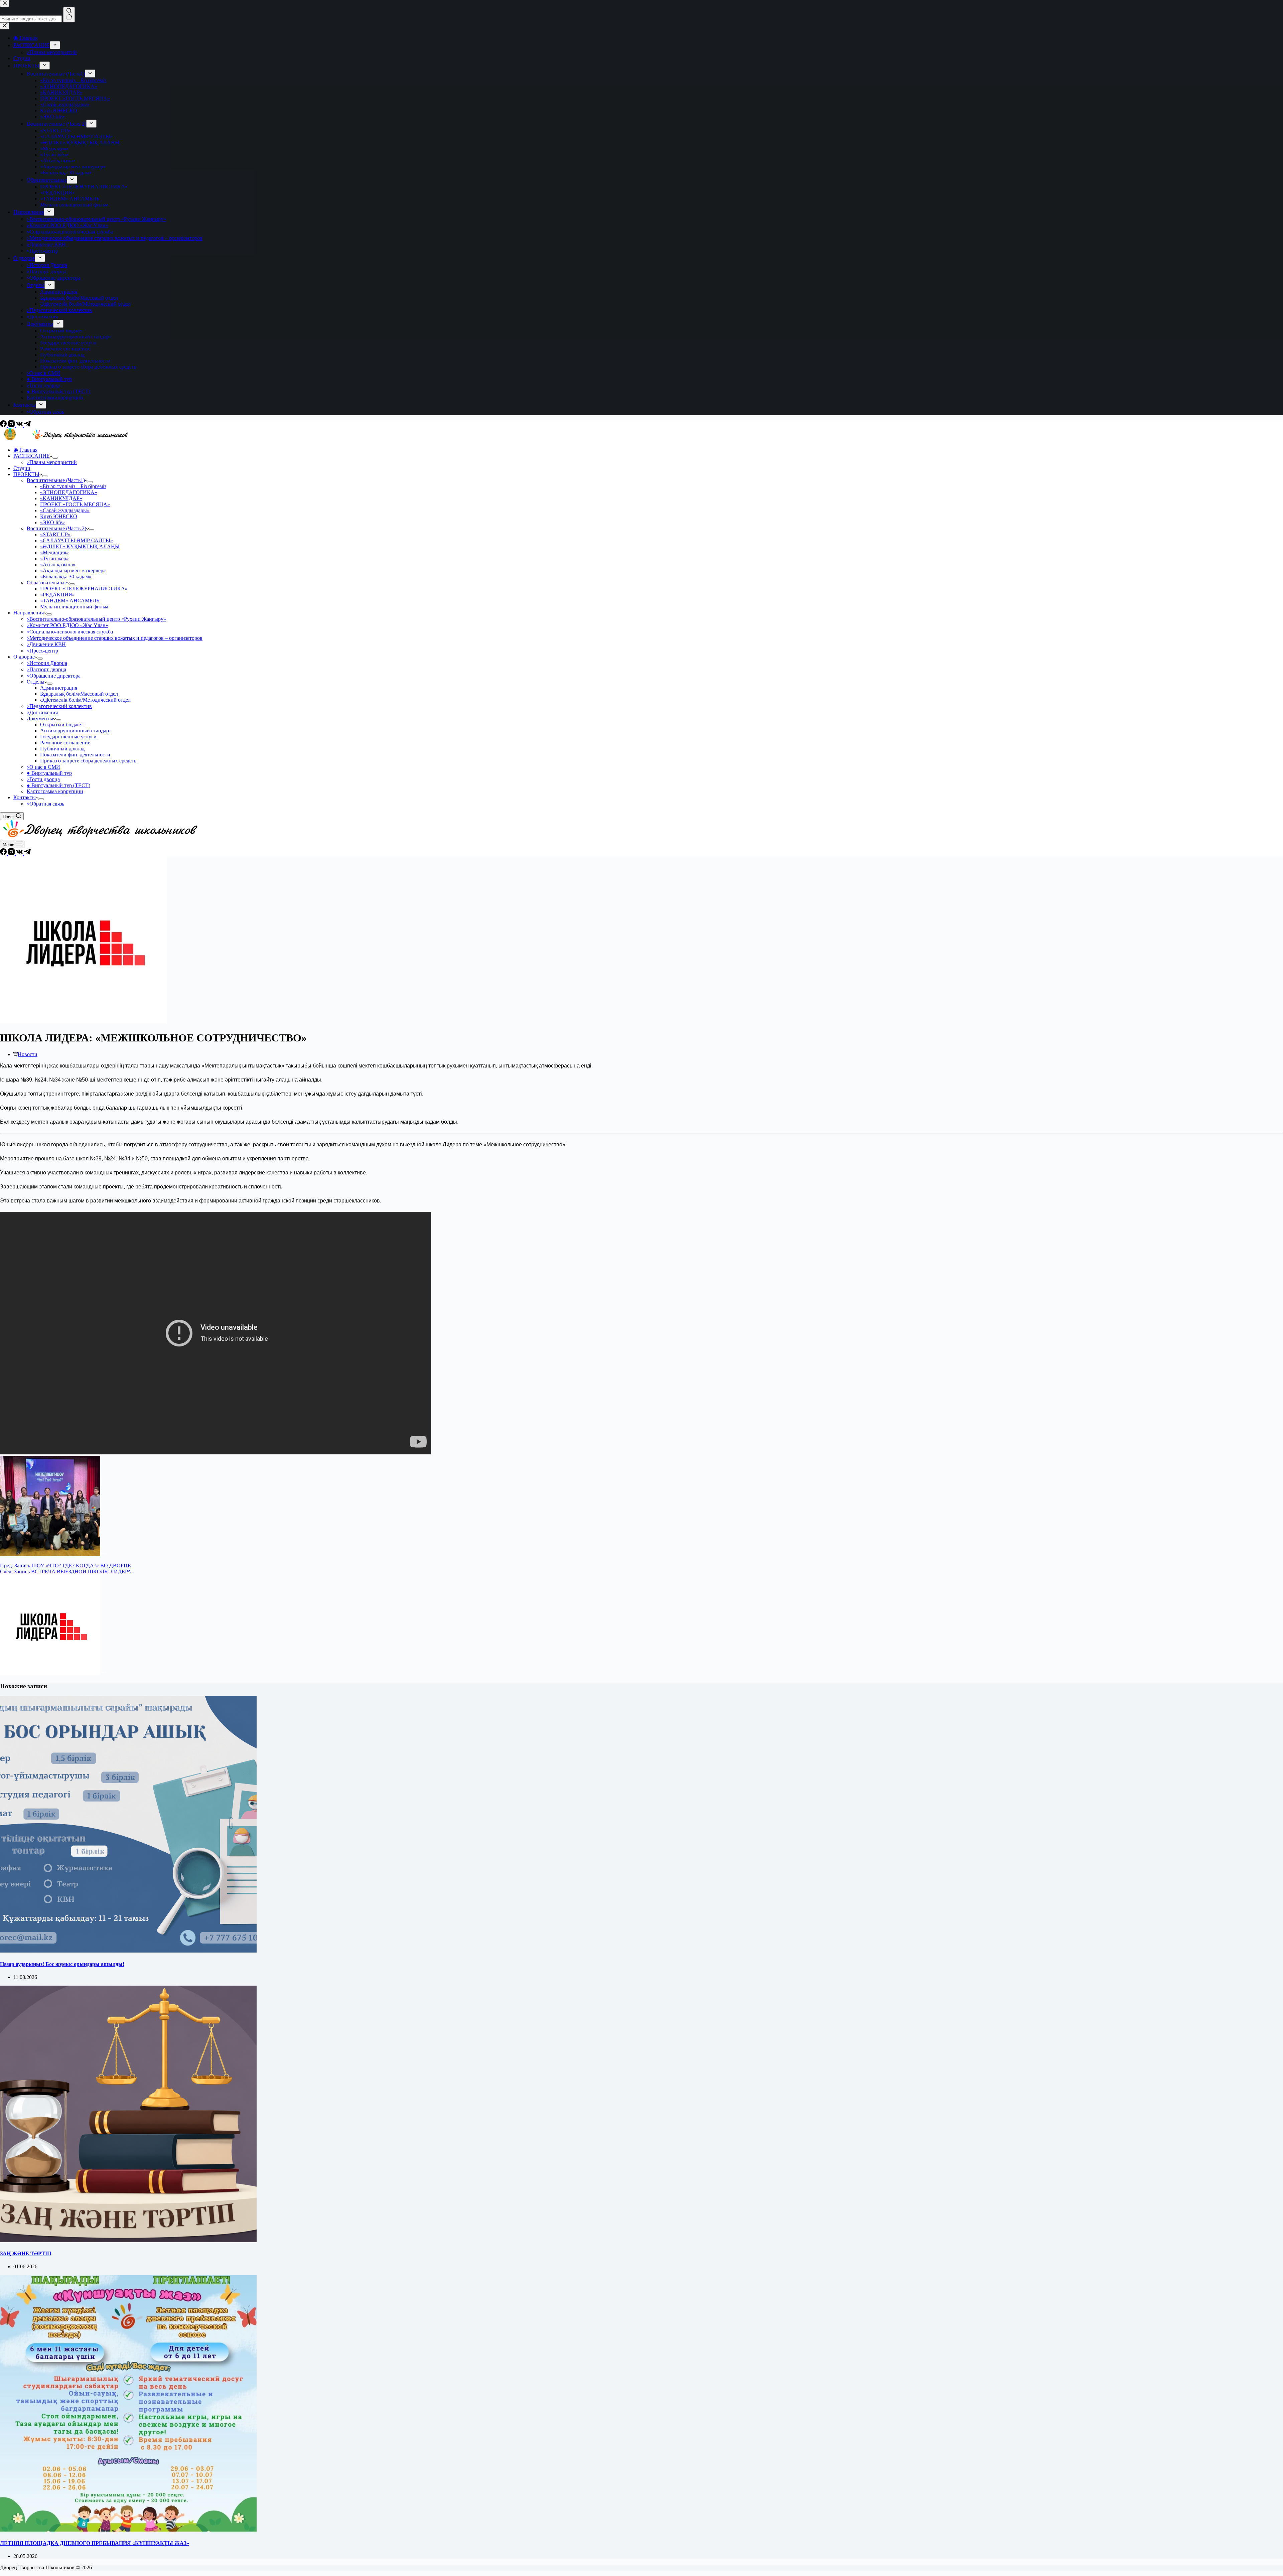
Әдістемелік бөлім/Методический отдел (85, 700)
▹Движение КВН (46, 644)
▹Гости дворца (43, 779)
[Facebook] (4, 425)
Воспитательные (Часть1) (56, 480)
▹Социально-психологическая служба (70, 632)
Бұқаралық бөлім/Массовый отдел (79, 694)
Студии (22, 468)
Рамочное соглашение (65, 743)
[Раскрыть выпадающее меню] (55, 458)
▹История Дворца (47, 663)
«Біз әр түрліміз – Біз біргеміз (73, 486)
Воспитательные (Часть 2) (56, 528)
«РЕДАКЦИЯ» (57, 595)
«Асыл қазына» (58, 564)
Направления (29, 613)
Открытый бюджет (62, 725)
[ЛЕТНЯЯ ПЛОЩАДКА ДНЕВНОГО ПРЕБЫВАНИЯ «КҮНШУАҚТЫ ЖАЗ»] (128, 2530)
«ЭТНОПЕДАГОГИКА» (69, 492)
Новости (28, 1054)
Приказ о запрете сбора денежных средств (88, 761)
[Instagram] (12, 425)
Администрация (59, 688)
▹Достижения (42, 712)
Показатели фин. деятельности (75, 755)
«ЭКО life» (52, 522)
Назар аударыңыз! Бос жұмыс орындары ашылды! (62, 1964)
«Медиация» (54, 552)
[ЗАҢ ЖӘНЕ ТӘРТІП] (128, 2240)
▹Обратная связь (45, 804)
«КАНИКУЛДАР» (61, 498)
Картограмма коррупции (55, 791)
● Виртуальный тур (49, 773)
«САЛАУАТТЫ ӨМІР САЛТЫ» (77, 540)
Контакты (25, 797)
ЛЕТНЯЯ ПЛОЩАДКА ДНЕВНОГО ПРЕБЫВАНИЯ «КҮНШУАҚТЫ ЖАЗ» (95, 2543)
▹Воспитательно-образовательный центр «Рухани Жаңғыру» (96, 619)
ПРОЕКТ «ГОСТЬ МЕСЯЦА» (75, 504)
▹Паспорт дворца (46, 669)
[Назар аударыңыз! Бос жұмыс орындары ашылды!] (128, 1951)
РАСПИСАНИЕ (32, 456)
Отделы (36, 682)
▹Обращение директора (54, 676)
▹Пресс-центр (42, 651)
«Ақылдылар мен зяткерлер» (73, 570)
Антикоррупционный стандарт (76, 731)
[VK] (20, 425)
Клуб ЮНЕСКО (59, 516)
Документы (40, 719)
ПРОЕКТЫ (26, 474)
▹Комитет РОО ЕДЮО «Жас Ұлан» (67, 625)
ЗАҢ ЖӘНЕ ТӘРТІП (26, 2253)
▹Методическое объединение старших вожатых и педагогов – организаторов (115, 638)
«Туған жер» (54, 558)
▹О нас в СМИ (43, 767)
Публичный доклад (62, 749)
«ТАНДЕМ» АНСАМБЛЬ (70, 601)
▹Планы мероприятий (52, 462)
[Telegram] (27, 425)
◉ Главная (25, 450)
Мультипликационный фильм (74, 607)
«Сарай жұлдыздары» (65, 510)
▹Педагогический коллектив (59, 706)
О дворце (24, 657)
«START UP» (55, 534)
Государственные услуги (68, 737)
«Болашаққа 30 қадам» (66, 577)
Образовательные (47, 583)
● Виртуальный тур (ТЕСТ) (58, 785)
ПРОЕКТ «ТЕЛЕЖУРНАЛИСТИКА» (84, 589)
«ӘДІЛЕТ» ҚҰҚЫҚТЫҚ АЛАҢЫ (80, 546)
